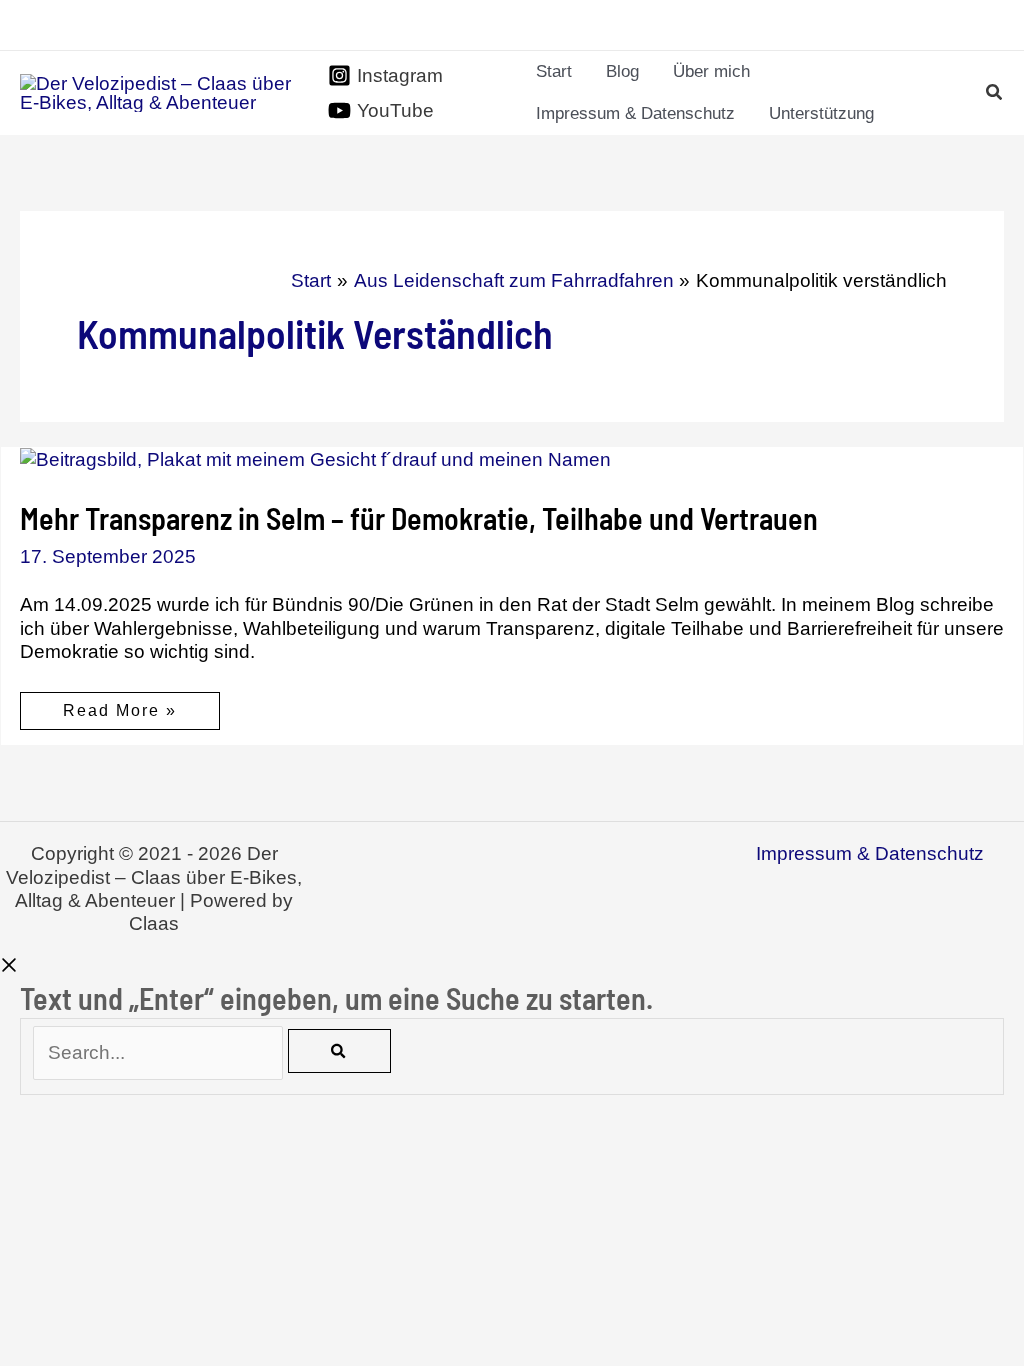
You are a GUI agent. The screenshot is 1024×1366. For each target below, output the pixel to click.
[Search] (339, 1051)
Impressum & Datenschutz (870, 853)
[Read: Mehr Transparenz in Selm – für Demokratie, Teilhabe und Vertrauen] (315, 458)
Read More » (119, 715)
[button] (995, 95)
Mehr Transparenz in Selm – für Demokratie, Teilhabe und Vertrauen (419, 518)
